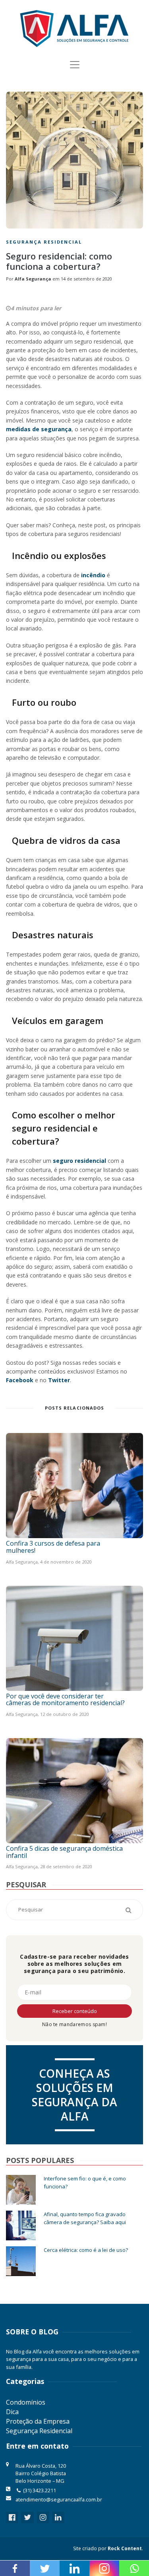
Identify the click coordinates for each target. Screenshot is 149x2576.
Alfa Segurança (33, 279)
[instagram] (43, 2517)
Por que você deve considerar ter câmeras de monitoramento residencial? (65, 1700)
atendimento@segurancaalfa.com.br (59, 2499)
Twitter (59, 1380)
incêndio (93, 575)
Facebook (20, 1380)
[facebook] (12, 2517)
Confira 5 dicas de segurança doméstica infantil (64, 1852)
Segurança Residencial (44, 242)
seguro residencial (79, 1161)
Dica (12, 2412)
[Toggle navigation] (75, 65)
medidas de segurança (39, 429)
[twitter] (27, 2517)
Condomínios (26, 2402)
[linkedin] (58, 2517)
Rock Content (125, 2548)
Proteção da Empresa (38, 2421)
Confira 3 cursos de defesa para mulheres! (53, 1547)
